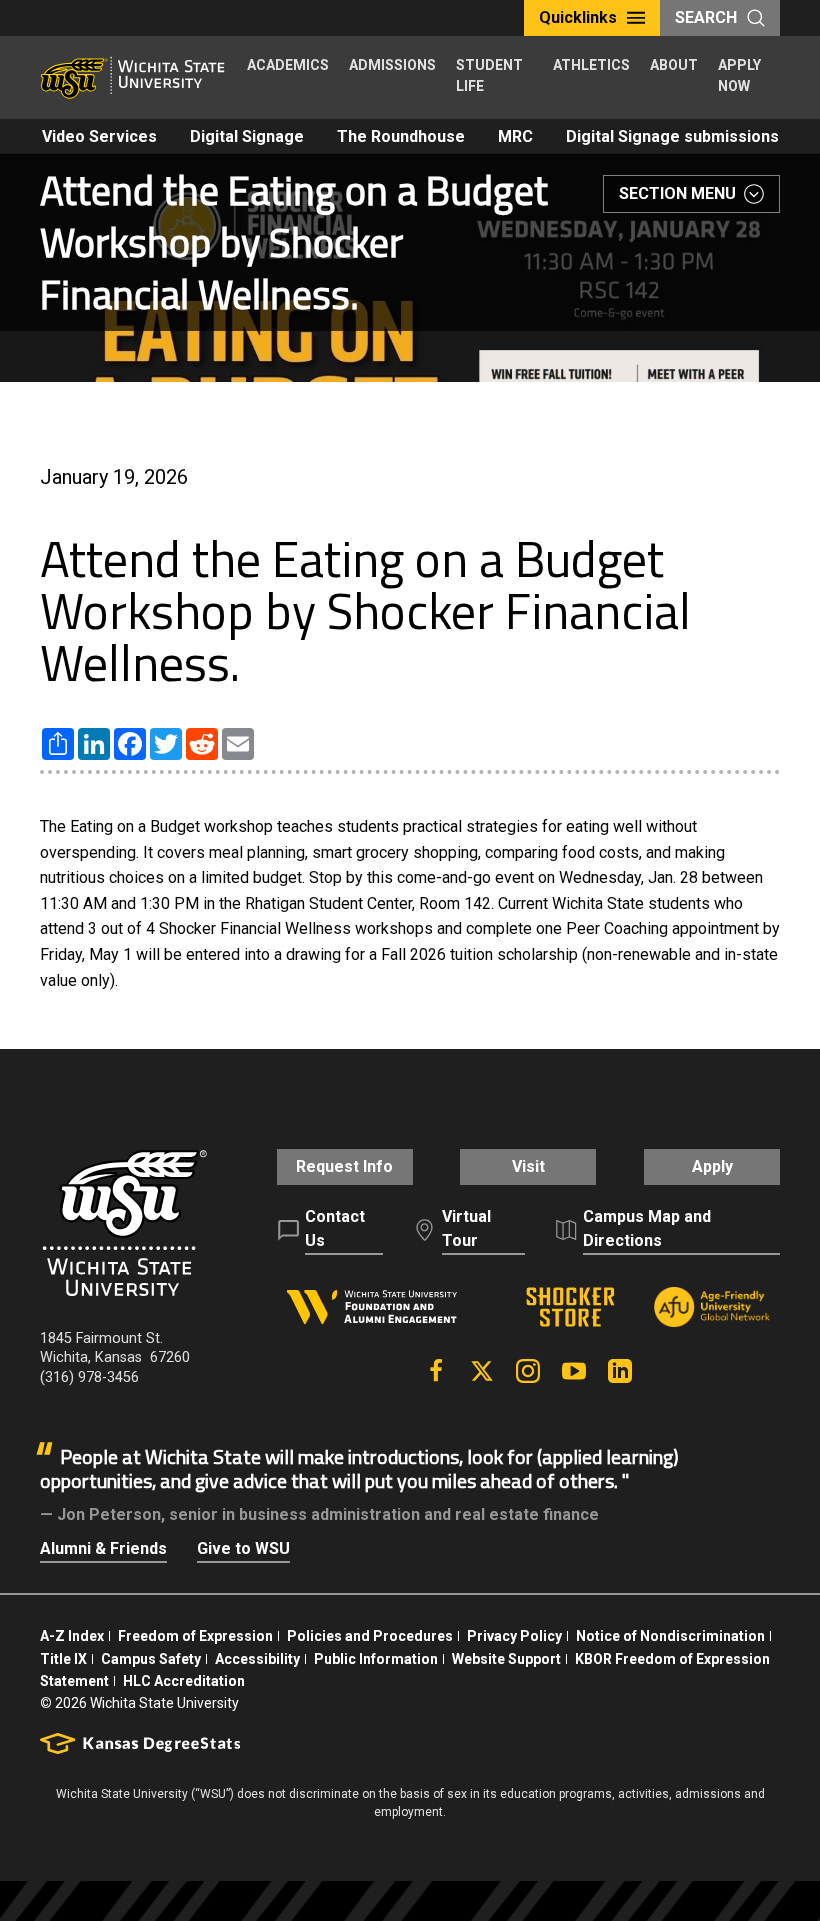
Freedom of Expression (195, 1636)
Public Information (376, 1659)
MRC (515, 136)
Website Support (506, 1659)
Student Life (489, 75)
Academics (288, 65)
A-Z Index (72, 1636)
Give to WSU (243, 1548)
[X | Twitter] (482, 1371)
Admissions (392, 65)
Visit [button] (528, 1166)
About (674, 65)
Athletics (591, 65)
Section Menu (677, 193)
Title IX (63, 1659)
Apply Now (739, 75)
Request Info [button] (344, 1166)
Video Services (99, 136)
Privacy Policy (514, 1636)
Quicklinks (578, 17)
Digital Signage (247, 136)
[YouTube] (574, 1371)
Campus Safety (151, 1659)
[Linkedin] (620, 1371)
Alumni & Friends (103, 1548)
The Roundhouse (401, 136)
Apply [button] (712, 1166)
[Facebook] (436, 1371)
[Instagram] (528, 1371)
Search (706, 17)
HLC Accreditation (184, 1681)
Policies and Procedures (370, 1636)
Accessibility (257, 1659)
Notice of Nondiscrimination (670, 1636)
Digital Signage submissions (672, 136)
